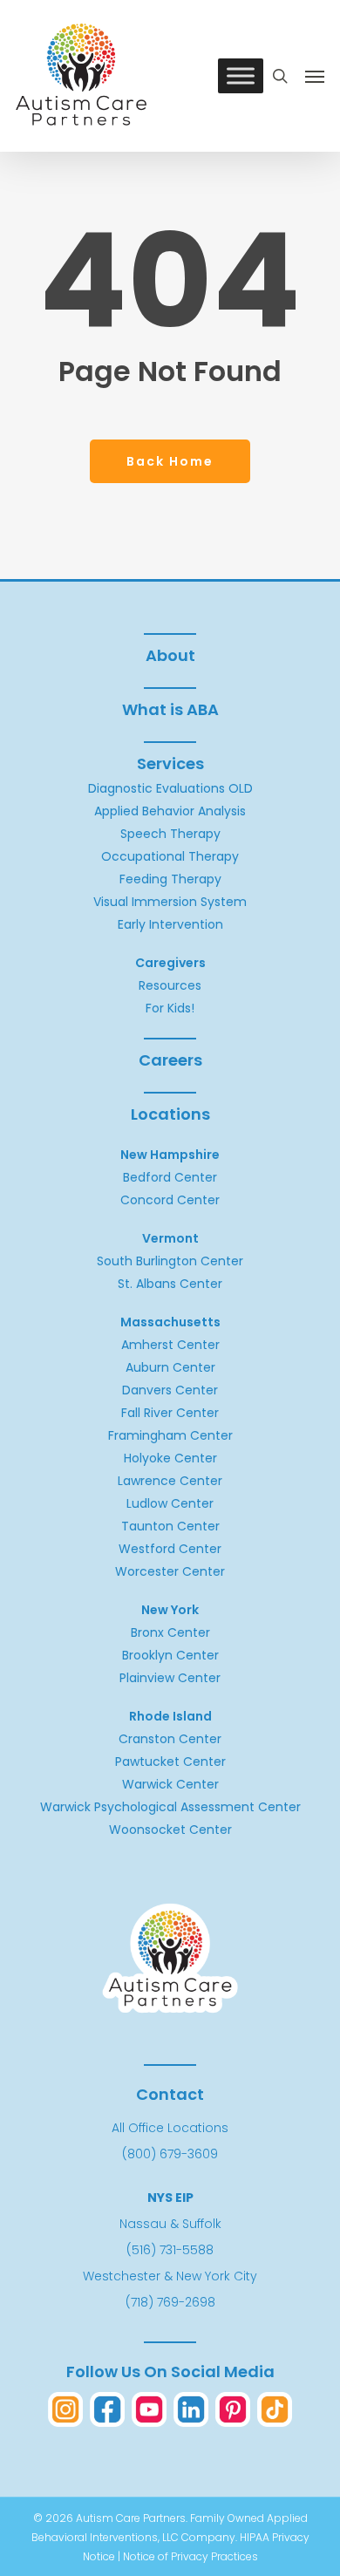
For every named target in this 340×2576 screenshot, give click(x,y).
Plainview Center (170, 1678)
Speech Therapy (170, 834)
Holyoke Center (170, 1458)
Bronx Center (170, 1632)
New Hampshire (170, 1155)
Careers (170, 1060)
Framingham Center (170, 1435)
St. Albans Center (170, 1284)
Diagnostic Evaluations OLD (170, 788)
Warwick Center (170, 1784)
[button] (315, 76)
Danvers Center (170, 1390)
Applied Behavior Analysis (170, 811)
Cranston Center (170, 1739)
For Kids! (170, 1008)
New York (170, 1610)
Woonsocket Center (170, 1830)
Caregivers (170, 963)
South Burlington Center (170, 1261)
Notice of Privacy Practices (190, 2556)
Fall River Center (170, 1413)
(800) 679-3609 (170, 2154)
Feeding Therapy (170, 879)
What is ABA (170, 709)
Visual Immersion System (170, 902)
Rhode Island (170, 1716)
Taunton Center (170, 1526)
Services (170, 763)
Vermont (170, 1238)
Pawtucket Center (170, 1762)
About (170, 655)
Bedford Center (170, 1177)
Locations (170, 1114)
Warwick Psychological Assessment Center (170, 1807)
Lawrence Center (170, 1481)
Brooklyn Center (170, 1655)
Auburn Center (170, 1367)
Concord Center (170, 1200)
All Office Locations (170, 2128)
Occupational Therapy (170, 856)
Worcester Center (170, 1571)
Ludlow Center (170, 1503)
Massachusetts (170, 1322)
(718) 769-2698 (170, 2302)
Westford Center (170, 1549)
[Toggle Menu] (241, 76)
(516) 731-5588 (170, 2250)
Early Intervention (170, 924)
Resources (170, 985)
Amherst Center (170, 1345)
